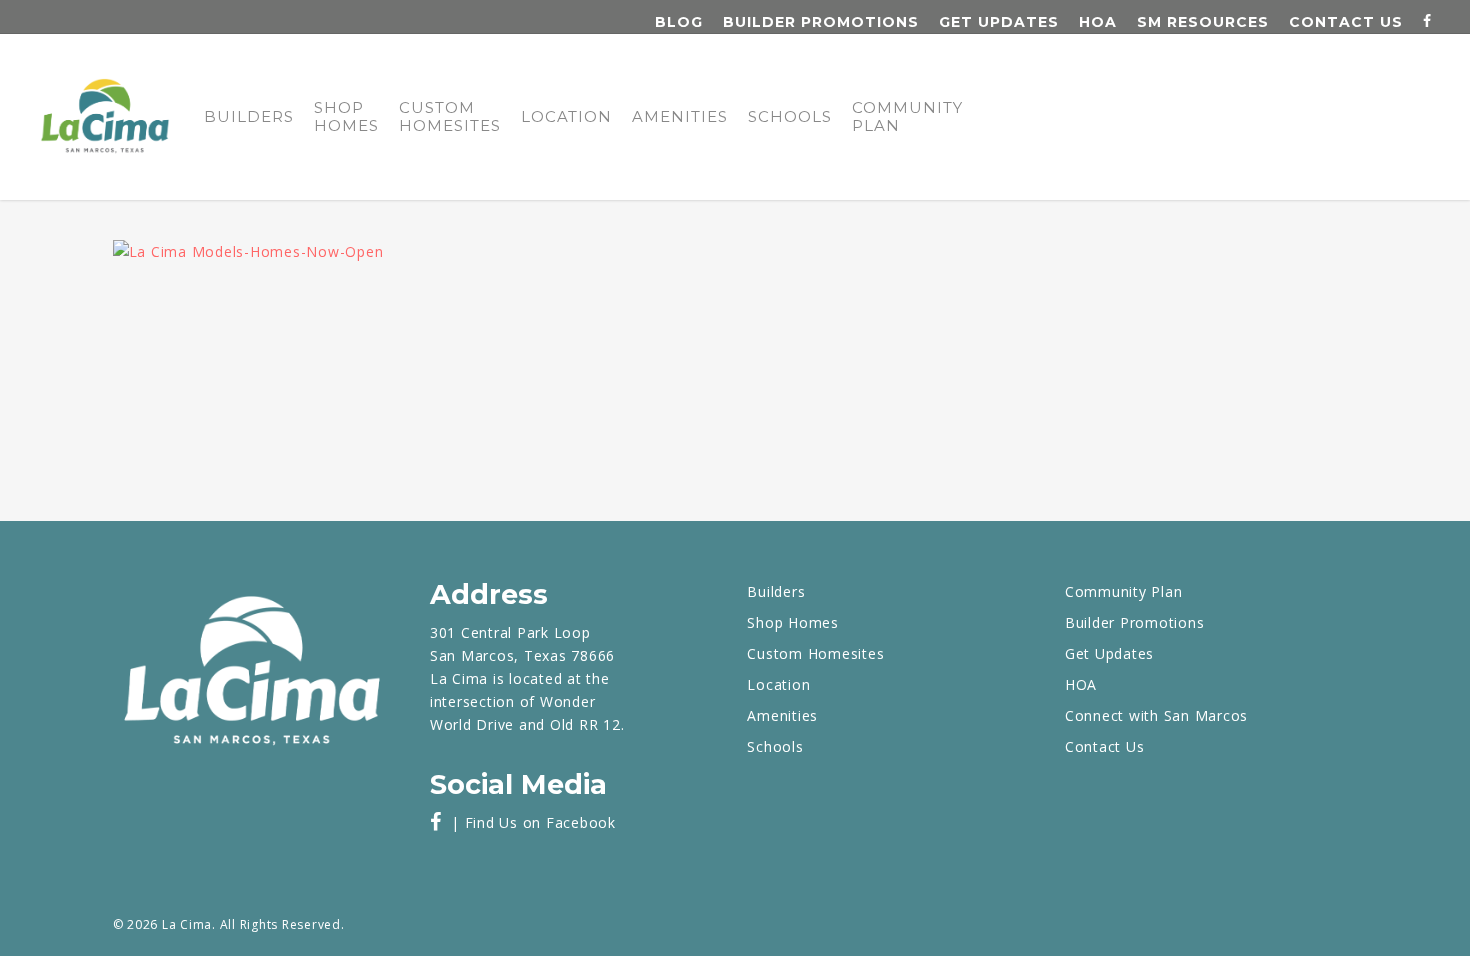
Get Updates (999, 22)
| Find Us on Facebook (529, 822)
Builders (249, 117)
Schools (790, 117)
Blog (679, 22)
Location (566, 117)
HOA (1098, 22)
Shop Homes (346, 117)
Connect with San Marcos (1156, 715)
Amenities (680, 117)
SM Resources (1203, 22)
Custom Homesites (450, 117)
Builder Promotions (821, 22)
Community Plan (907, 117)
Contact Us (1346, 22)
